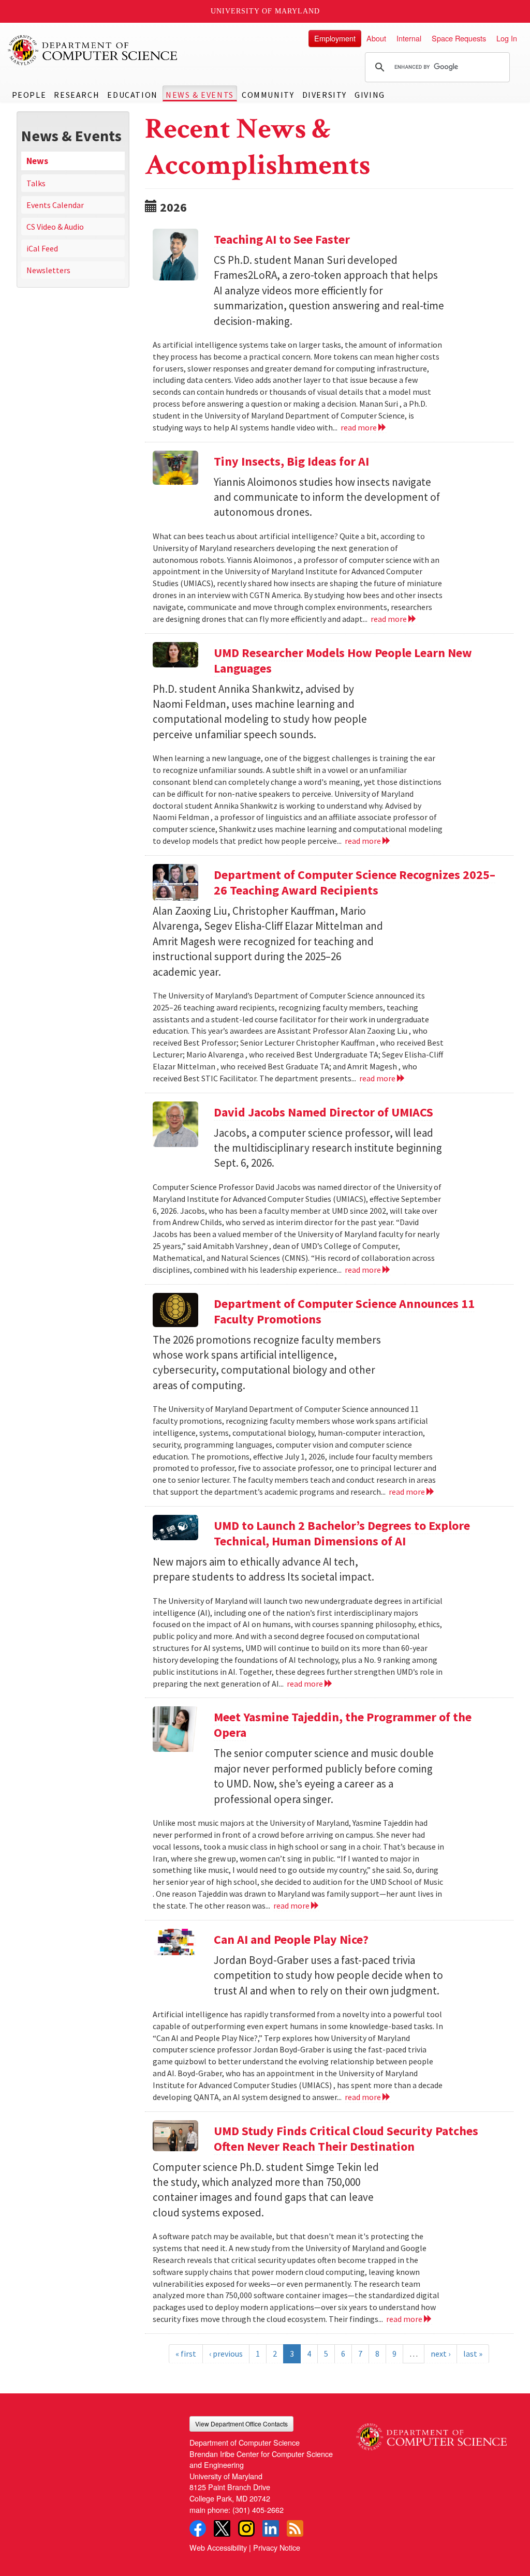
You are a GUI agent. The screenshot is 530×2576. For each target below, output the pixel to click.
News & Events (200, 95)
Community (268, 95)
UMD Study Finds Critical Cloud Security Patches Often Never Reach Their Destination (346, 2139)
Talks (36, 183)
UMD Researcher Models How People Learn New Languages (343, 660)
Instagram (246, 2528)
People (29, 95)
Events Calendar (55, 205)
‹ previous (226, 2354)
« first (186, 2354)
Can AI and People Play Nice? (291, 1939)
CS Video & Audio (55, 227)
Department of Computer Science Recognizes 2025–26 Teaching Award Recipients (355, 882)
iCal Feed (42, 248)
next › (440, 2354)
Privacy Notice (277, 2547)
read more (359, 427)
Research (77, 95)
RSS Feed (295, 2528)
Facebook (198, 2528)
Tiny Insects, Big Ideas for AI (291, 461)
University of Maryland (265, 11)
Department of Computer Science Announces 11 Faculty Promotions (344, 1311)
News (37, 161)
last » (473, 2354)
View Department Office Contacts (241, 2424)
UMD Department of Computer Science (93, 50)
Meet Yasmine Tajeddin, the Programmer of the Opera (343, 1725)
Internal (409, 38)
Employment (335, 38)
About (376, 38)
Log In (507, 38)
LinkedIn (271, 2528)
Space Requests (459, 38)
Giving (370, 95)
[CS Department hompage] (431, 2433)
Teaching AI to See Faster (282, 239)
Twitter (222, 2528)
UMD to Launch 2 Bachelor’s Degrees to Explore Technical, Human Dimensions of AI (342, 1533)
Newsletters (48, 270)
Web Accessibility (218, 2547)
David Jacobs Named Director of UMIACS (323, 1112)
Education (132, 95)
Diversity (325, 95)
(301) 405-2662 (258, 2510)
